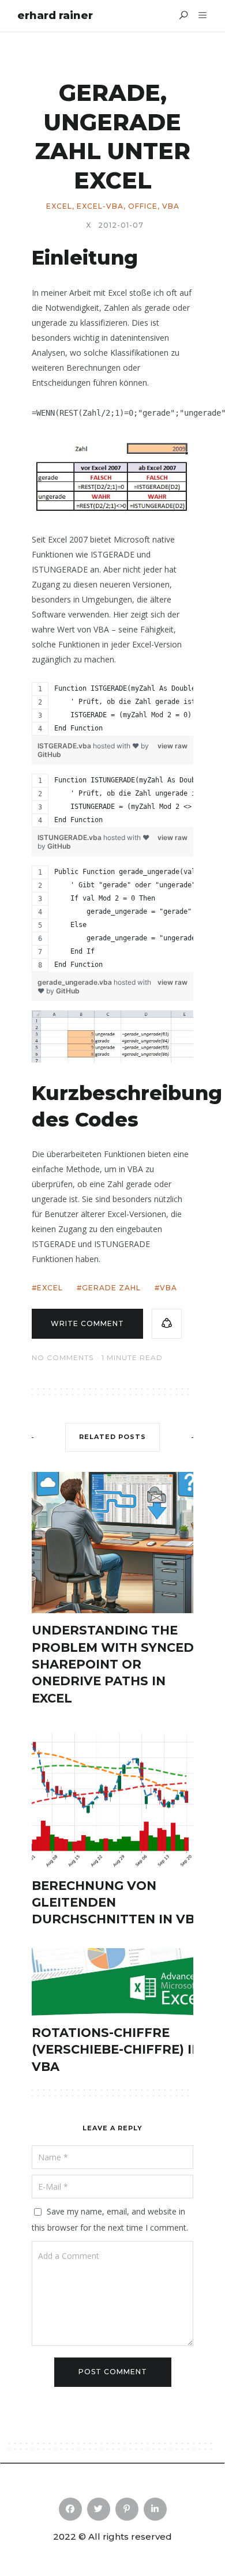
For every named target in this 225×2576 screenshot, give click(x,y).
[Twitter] (99, 2509)
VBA (171, 206)
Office (143, 206)
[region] (112, 709)
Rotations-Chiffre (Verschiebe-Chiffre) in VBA (117, 2050)
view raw (172, 746)
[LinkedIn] (155, 2509)
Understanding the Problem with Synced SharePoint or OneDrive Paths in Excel (113, 1664)
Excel (59, 206)
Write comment (87, 1323)
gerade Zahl (111, 1288)
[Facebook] (70, 2509)
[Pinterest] (127, 2509)
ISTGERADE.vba (65, 746)
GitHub (49, 754)
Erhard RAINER (55, 16)
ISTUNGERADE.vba (70, 837)
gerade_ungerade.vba (76, 982)
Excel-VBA (100, 206)
